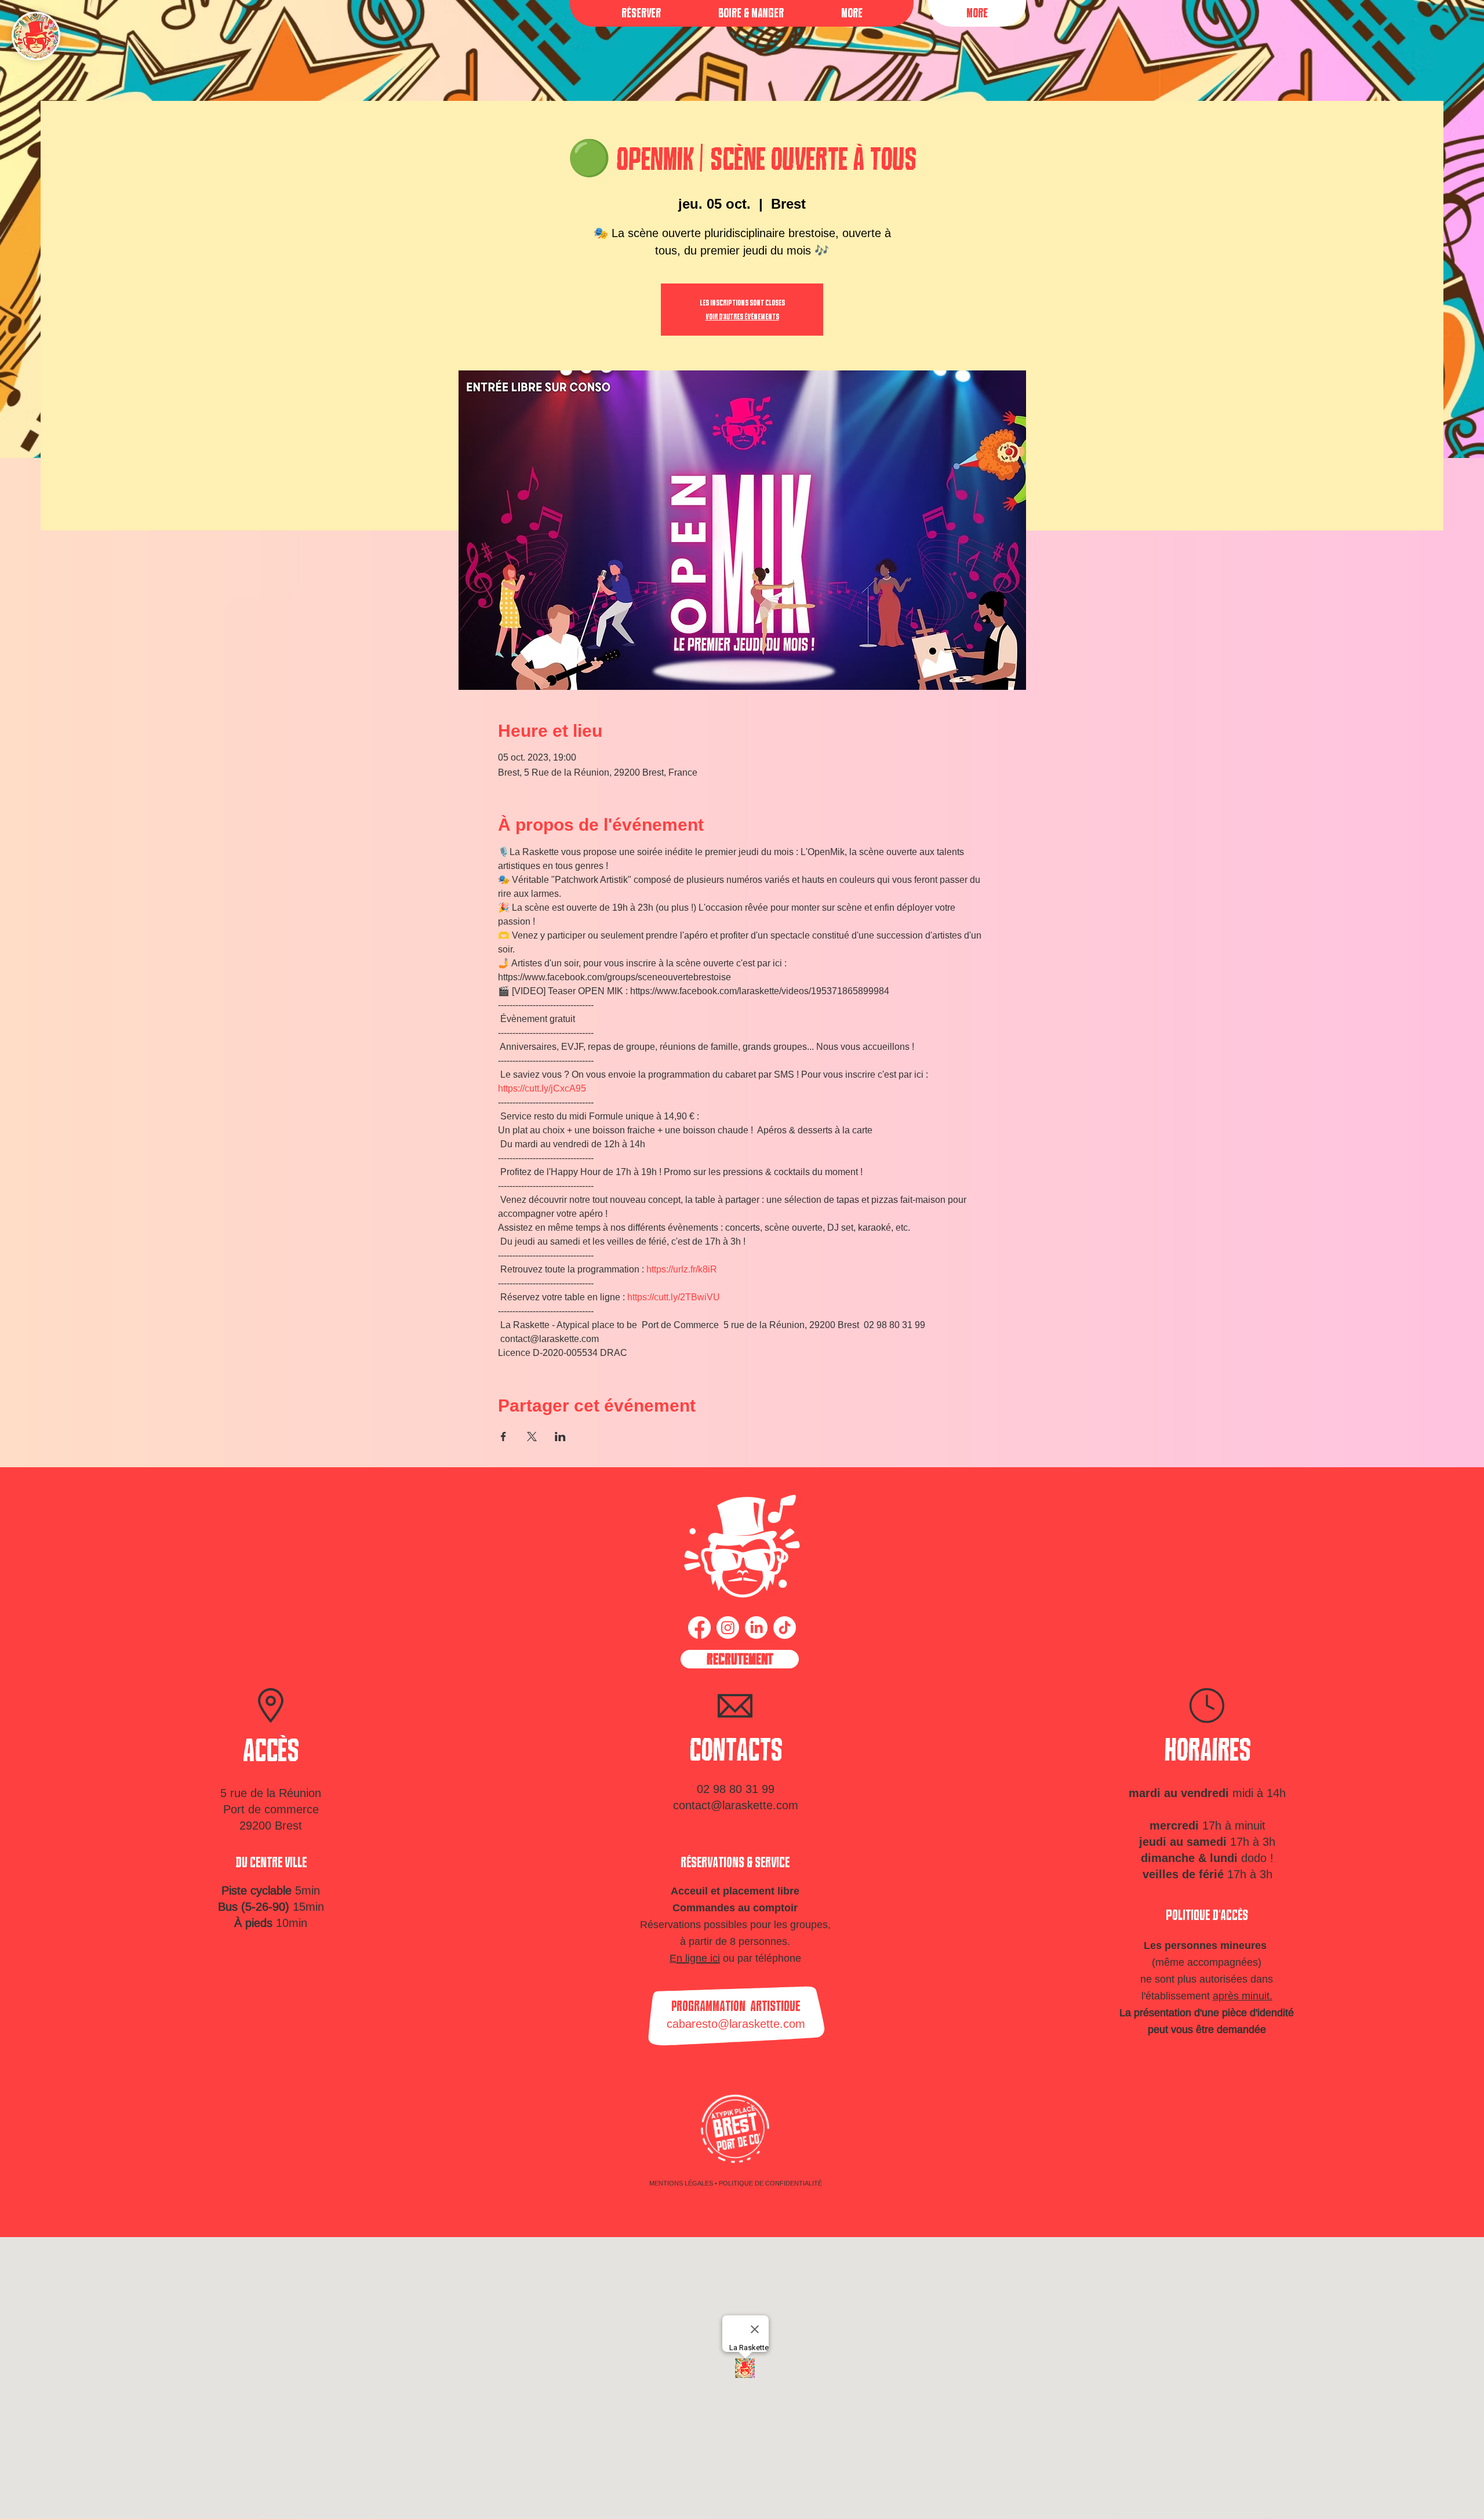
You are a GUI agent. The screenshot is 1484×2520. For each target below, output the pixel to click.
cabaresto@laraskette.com (736, 2023)
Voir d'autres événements (742, 317)
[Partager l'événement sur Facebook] (503, 1437)
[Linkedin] (756, 1628)
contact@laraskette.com (736, 1805)
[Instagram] (728, 1628)
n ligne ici (698, 1958)
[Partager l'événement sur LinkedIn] (560, 1437)
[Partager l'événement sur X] (532, 1437)
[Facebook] (699, 1628)
